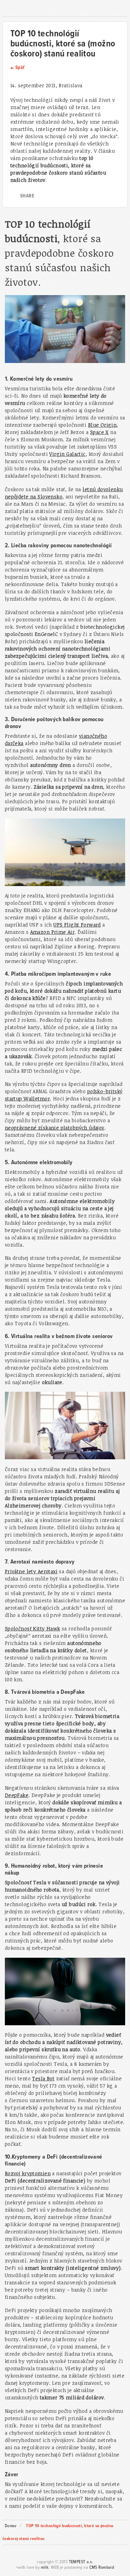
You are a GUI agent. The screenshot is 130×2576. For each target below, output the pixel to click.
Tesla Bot (43, 2078)
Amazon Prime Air (53, 932)
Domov (11, 2526)
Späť (20, 68)
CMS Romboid (102, 2568)
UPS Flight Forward (77, 925)
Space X (99, 432)
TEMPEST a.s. (81, 2562)
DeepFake (17, 1795)
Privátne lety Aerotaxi (31, 1571)
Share (27, 196)
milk (45, 2568)
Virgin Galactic (67, 454)
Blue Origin (102, 425)
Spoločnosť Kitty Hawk (33, 1628)
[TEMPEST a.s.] (65, 9)
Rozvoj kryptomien (28, 2173)
